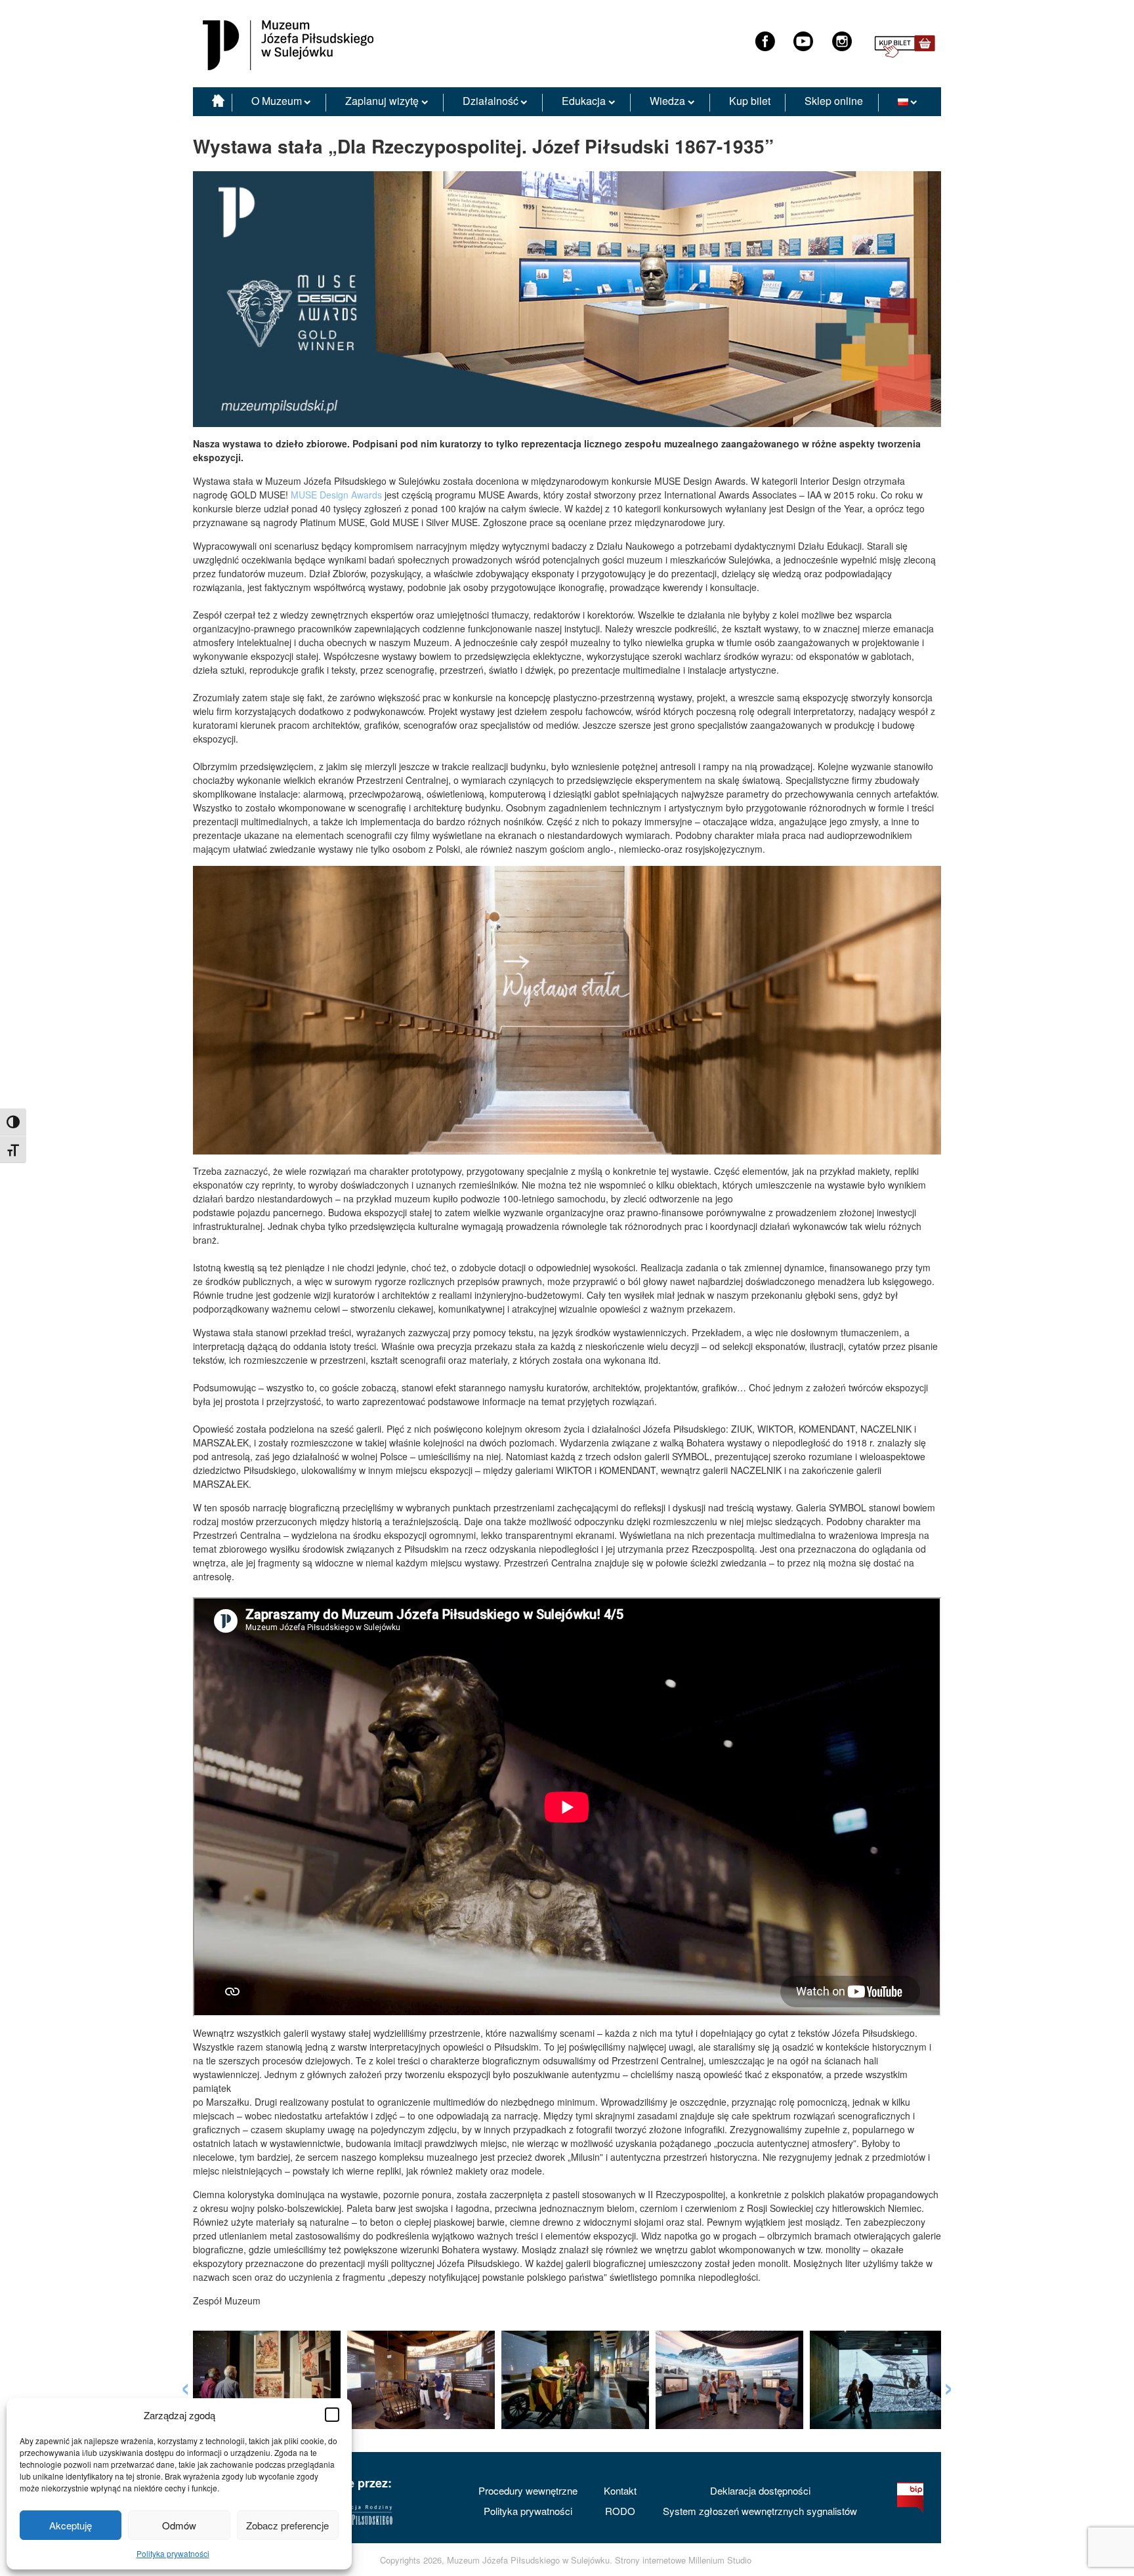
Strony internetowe (650, 2560)
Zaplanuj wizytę (382, 101)
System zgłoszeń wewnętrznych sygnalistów (760, 2511)
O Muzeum (277, 101)
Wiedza (667, 101)
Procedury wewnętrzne (528, 2490)
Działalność (491, 101)
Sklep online (834, 101)
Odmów (179, 2525)
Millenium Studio (720, 2560)
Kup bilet (750, 101)
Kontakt (620, 2490)
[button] (332, 2415)
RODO (620, 2511)
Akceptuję (71, 2525)
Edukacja (584, 101)
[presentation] (185, 2385)
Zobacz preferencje (287, 2525)
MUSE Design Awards (336, 495)
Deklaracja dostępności (760, 2490)
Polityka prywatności (173, 2553)
